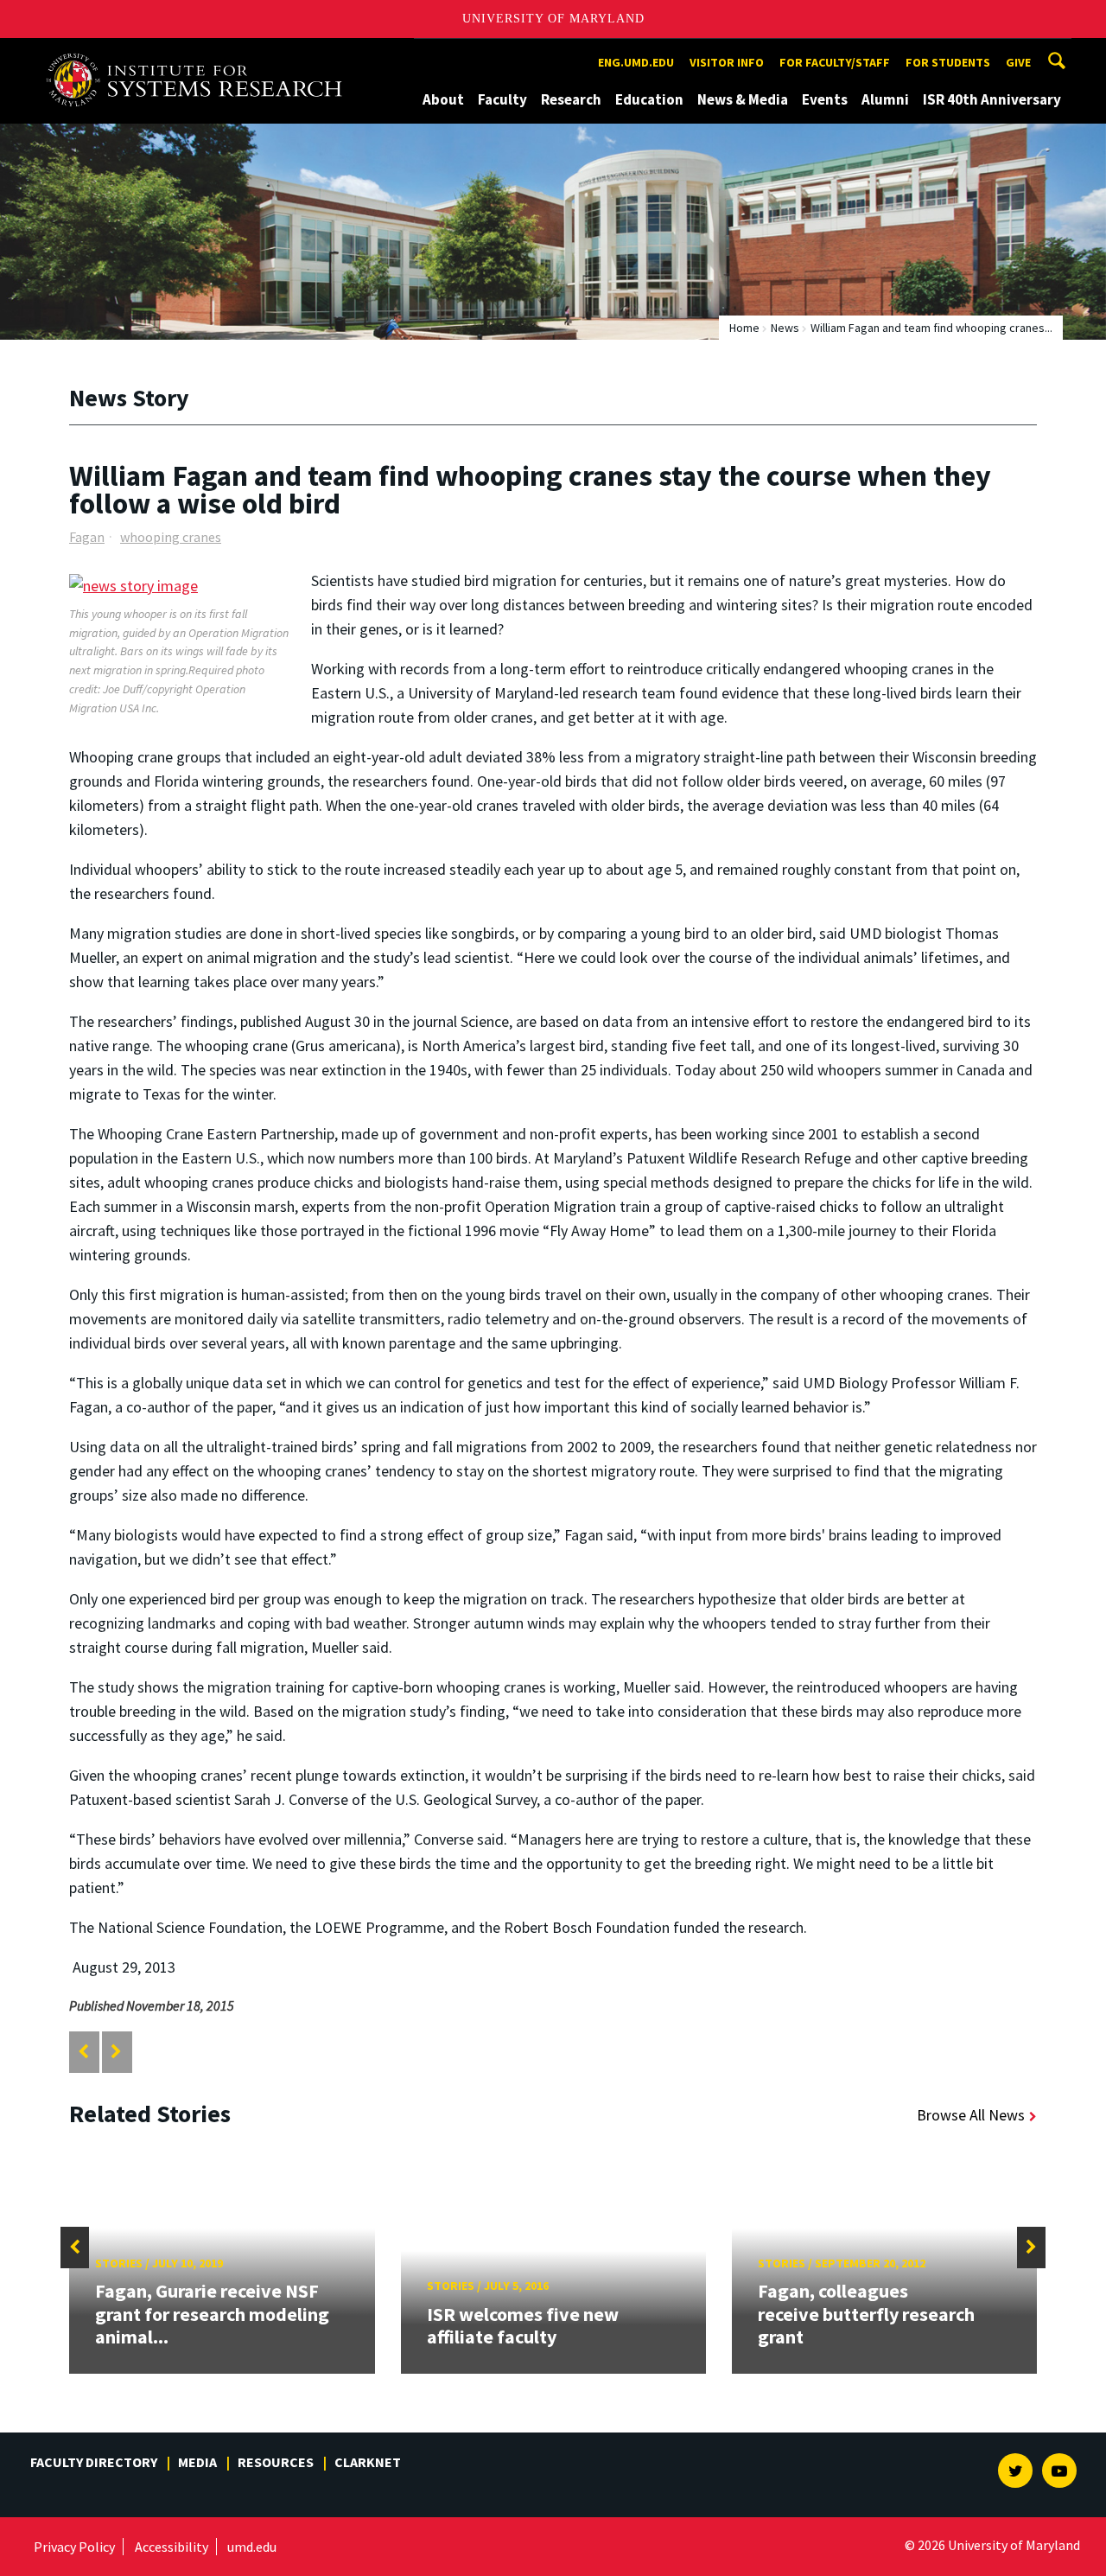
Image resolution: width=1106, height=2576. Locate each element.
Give (1018, 62)
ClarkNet (368, 2462)
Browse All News (971, 2115)
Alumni (885, 99)
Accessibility (172, 2547)
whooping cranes (171, 537)
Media (197, 2462)
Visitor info (727, 62)
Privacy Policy (74, 2547)
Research (571, 99)
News (785, 328)
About (443, 99)
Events (825, 99)
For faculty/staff (835, 62)
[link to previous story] (83, 2052)
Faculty (502, 99)
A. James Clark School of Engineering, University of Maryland (200, 54)
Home (744, 328)
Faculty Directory (94, 2462)
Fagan (87, 537)
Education (649, 99)
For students (948, 62)
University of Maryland (553, 19)
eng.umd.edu (636, 62)
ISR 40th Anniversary (992, 99)
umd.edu (252, 2547)
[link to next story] (116, 2052)
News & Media (743, 99)
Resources (276, 2462)
